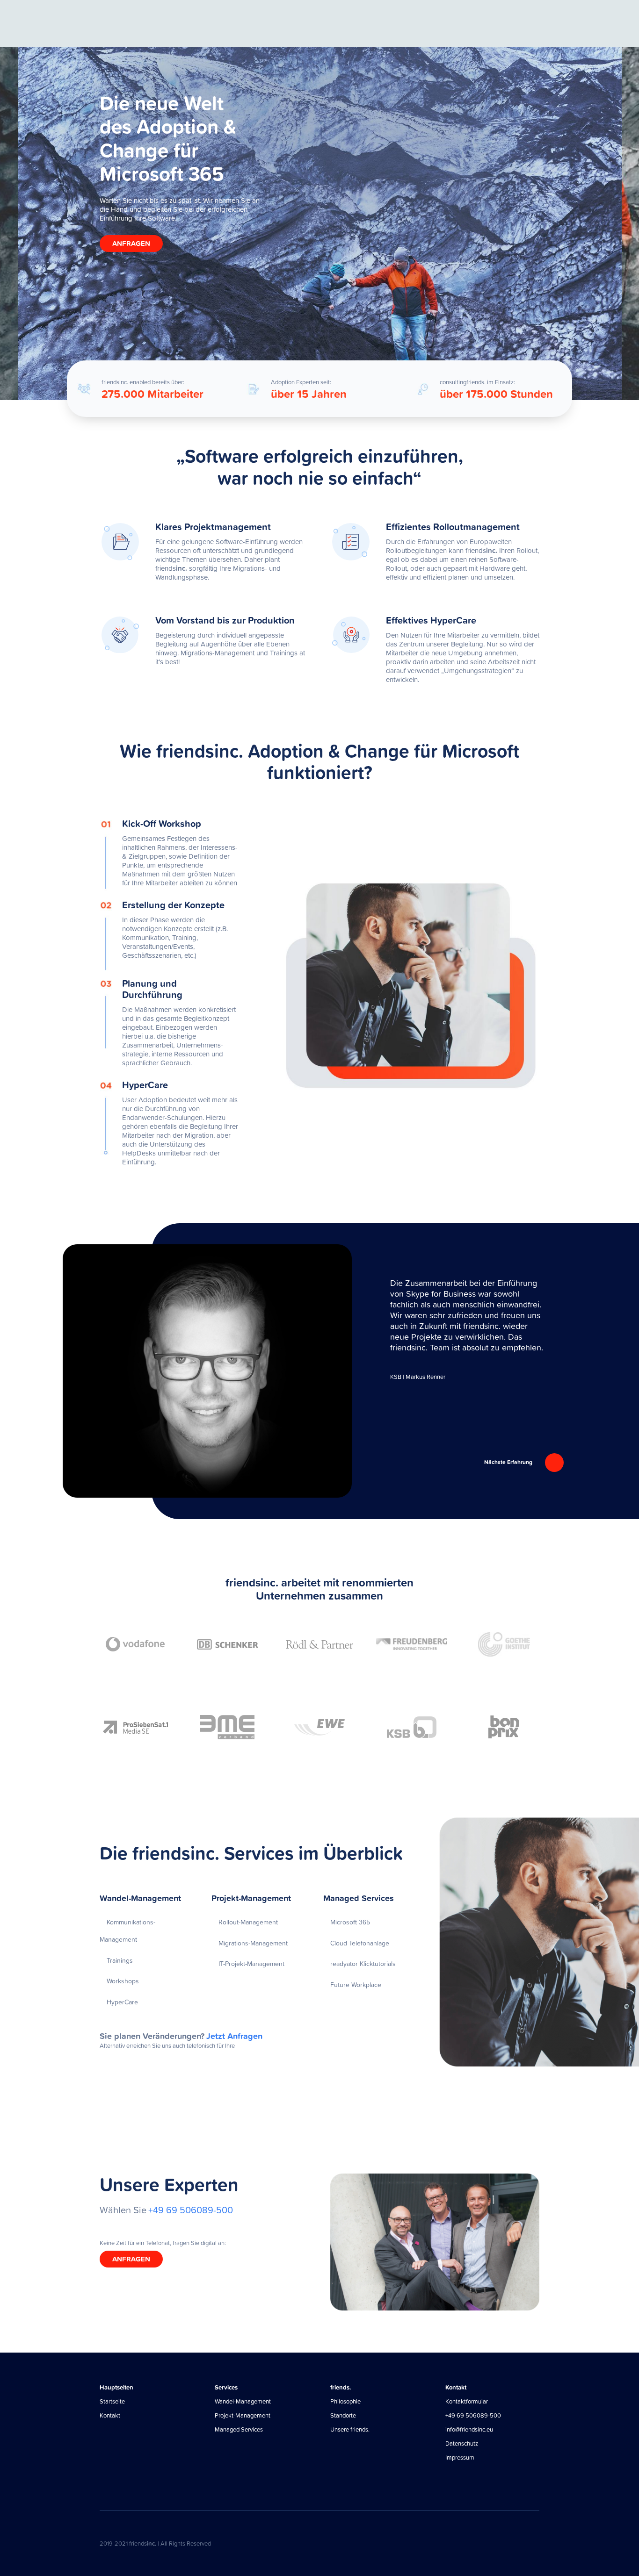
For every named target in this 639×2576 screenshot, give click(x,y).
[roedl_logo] (319, 1644)
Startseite (112, 2401)
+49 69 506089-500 (473, 2415)
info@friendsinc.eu (469, 2429)
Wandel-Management (243, 2401)
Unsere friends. (350, 2429)
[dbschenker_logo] (227, 1644)
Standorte (343, 2415)
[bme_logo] (227, 1727)
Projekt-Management (243, 2415)
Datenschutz (462, 2443)
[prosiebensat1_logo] (135, 1727)
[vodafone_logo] (135, 1644)
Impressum (460, 2458)
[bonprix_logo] (504, 1727)
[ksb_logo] (412, 1727)
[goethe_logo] (504, 1644)
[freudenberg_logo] (412, 1644)
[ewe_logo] (319, 1727)
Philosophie (345, 2401)
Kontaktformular (467, 2401)
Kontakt (110, 2415)
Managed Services (239, 2429)
